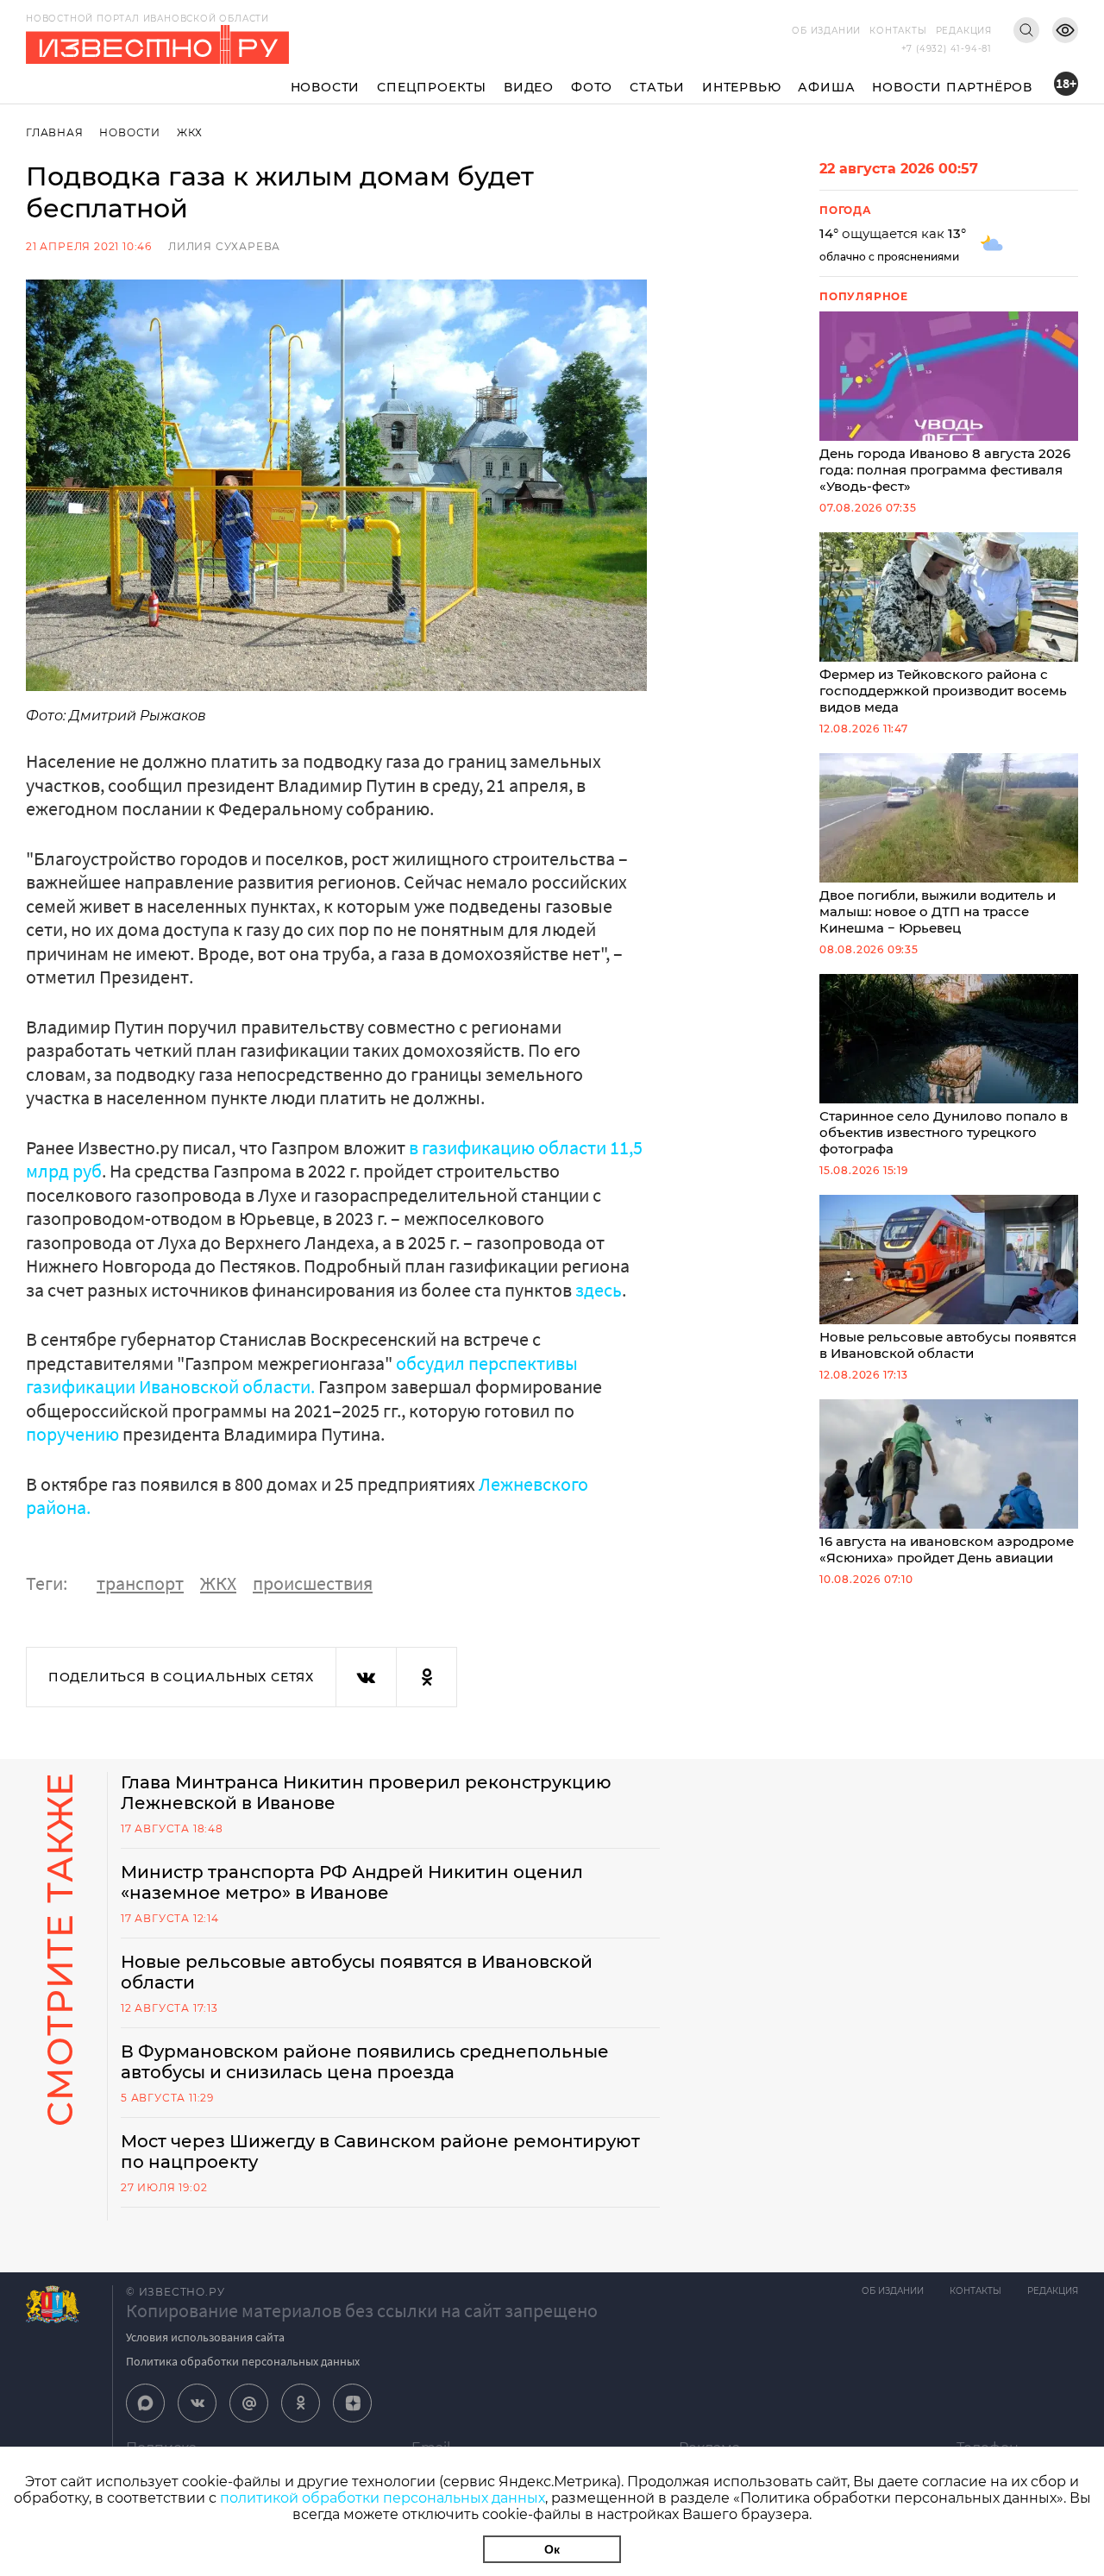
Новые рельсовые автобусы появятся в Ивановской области (948, 1345)
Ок (552, 2549)
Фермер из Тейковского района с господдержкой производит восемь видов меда (943, 691)
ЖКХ (190, 132)
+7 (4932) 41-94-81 (947, 49)
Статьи (657, 87)
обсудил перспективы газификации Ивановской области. (302, 1375)
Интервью (741, 87)
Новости (326, 87)
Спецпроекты (432, 87)
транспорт (140, 1583)
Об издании (826, 31)
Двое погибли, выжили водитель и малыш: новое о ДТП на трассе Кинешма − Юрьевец (938, 911)
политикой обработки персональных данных (383, 2498)
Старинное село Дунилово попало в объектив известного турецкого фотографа (944, 1132)
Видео (529, 87)
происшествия (313, 1583)
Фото (592, 87)
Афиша (826, 87)
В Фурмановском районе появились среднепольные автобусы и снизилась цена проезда (365, 2062)
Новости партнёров (952, 87)
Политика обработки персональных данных (243, 2361)
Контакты (898, 31)
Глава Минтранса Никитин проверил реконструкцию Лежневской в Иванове (366, 1793)
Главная (55, 132)
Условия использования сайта (205, 2337)
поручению (72, 1434)
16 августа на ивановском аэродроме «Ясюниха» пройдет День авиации (947, 1549)
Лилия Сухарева (224, 246)
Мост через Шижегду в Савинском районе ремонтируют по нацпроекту (380, 2152)
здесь (599, 1290)
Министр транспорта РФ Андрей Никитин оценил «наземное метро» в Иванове (352, 1882)
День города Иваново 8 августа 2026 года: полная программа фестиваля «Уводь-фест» (945, 470)
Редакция (964, 31)
